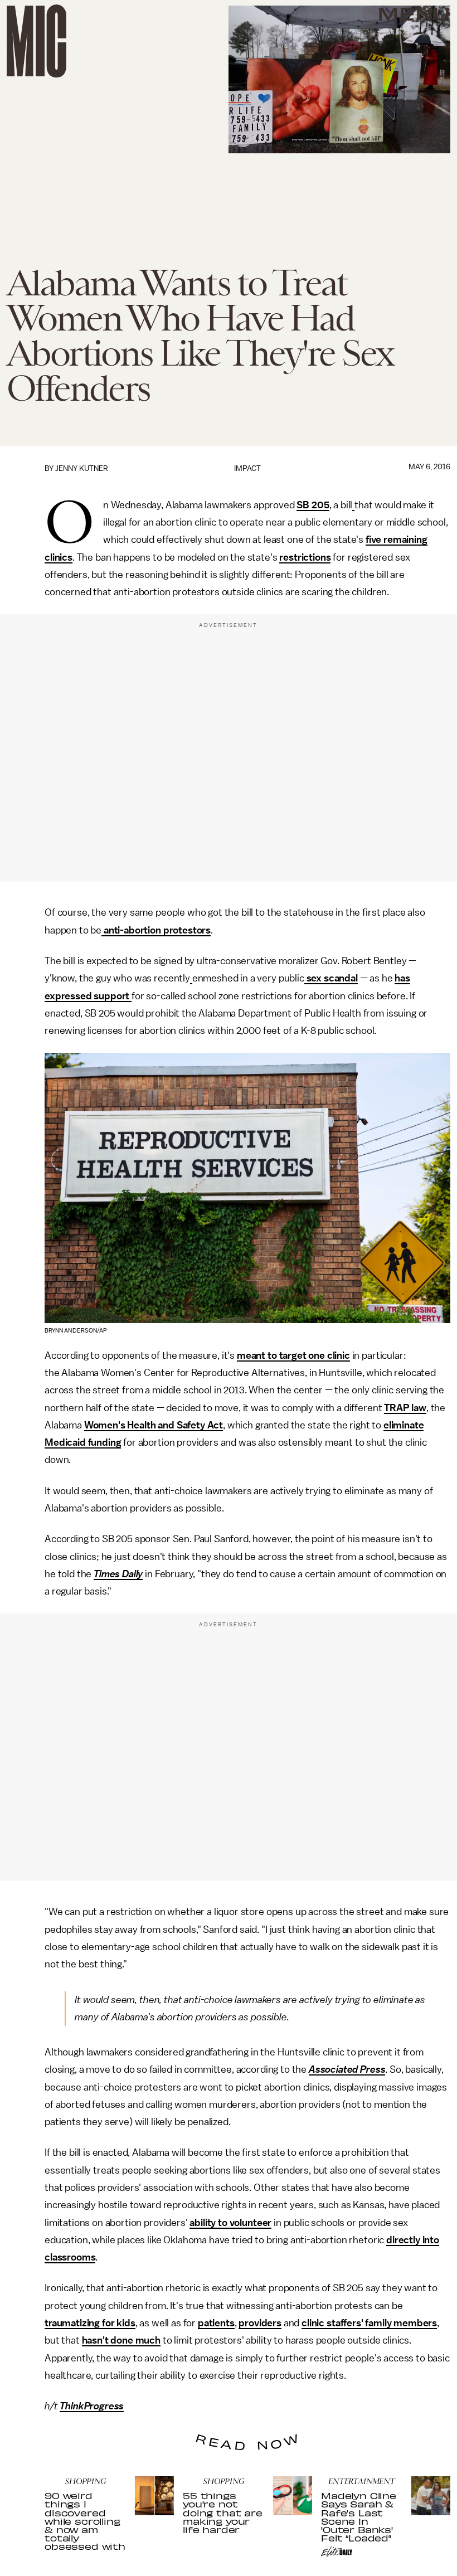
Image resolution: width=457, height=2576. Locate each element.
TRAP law (405, 1408)
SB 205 (313, 505)
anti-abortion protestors (156, 930)
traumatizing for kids (90, 2323)
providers (260, 2323)
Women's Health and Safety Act (154, 1425)
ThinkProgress (92, 2406)
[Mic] (37, 41)
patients (216, 2323)
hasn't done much (121, 2340)
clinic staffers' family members (369, 2323)
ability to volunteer (230, 2223)
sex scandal (331, 978)
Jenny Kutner (82, 468)
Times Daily (118, 1574)
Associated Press (347, 2069)
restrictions (305, 557)
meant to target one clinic (293, 1355)
